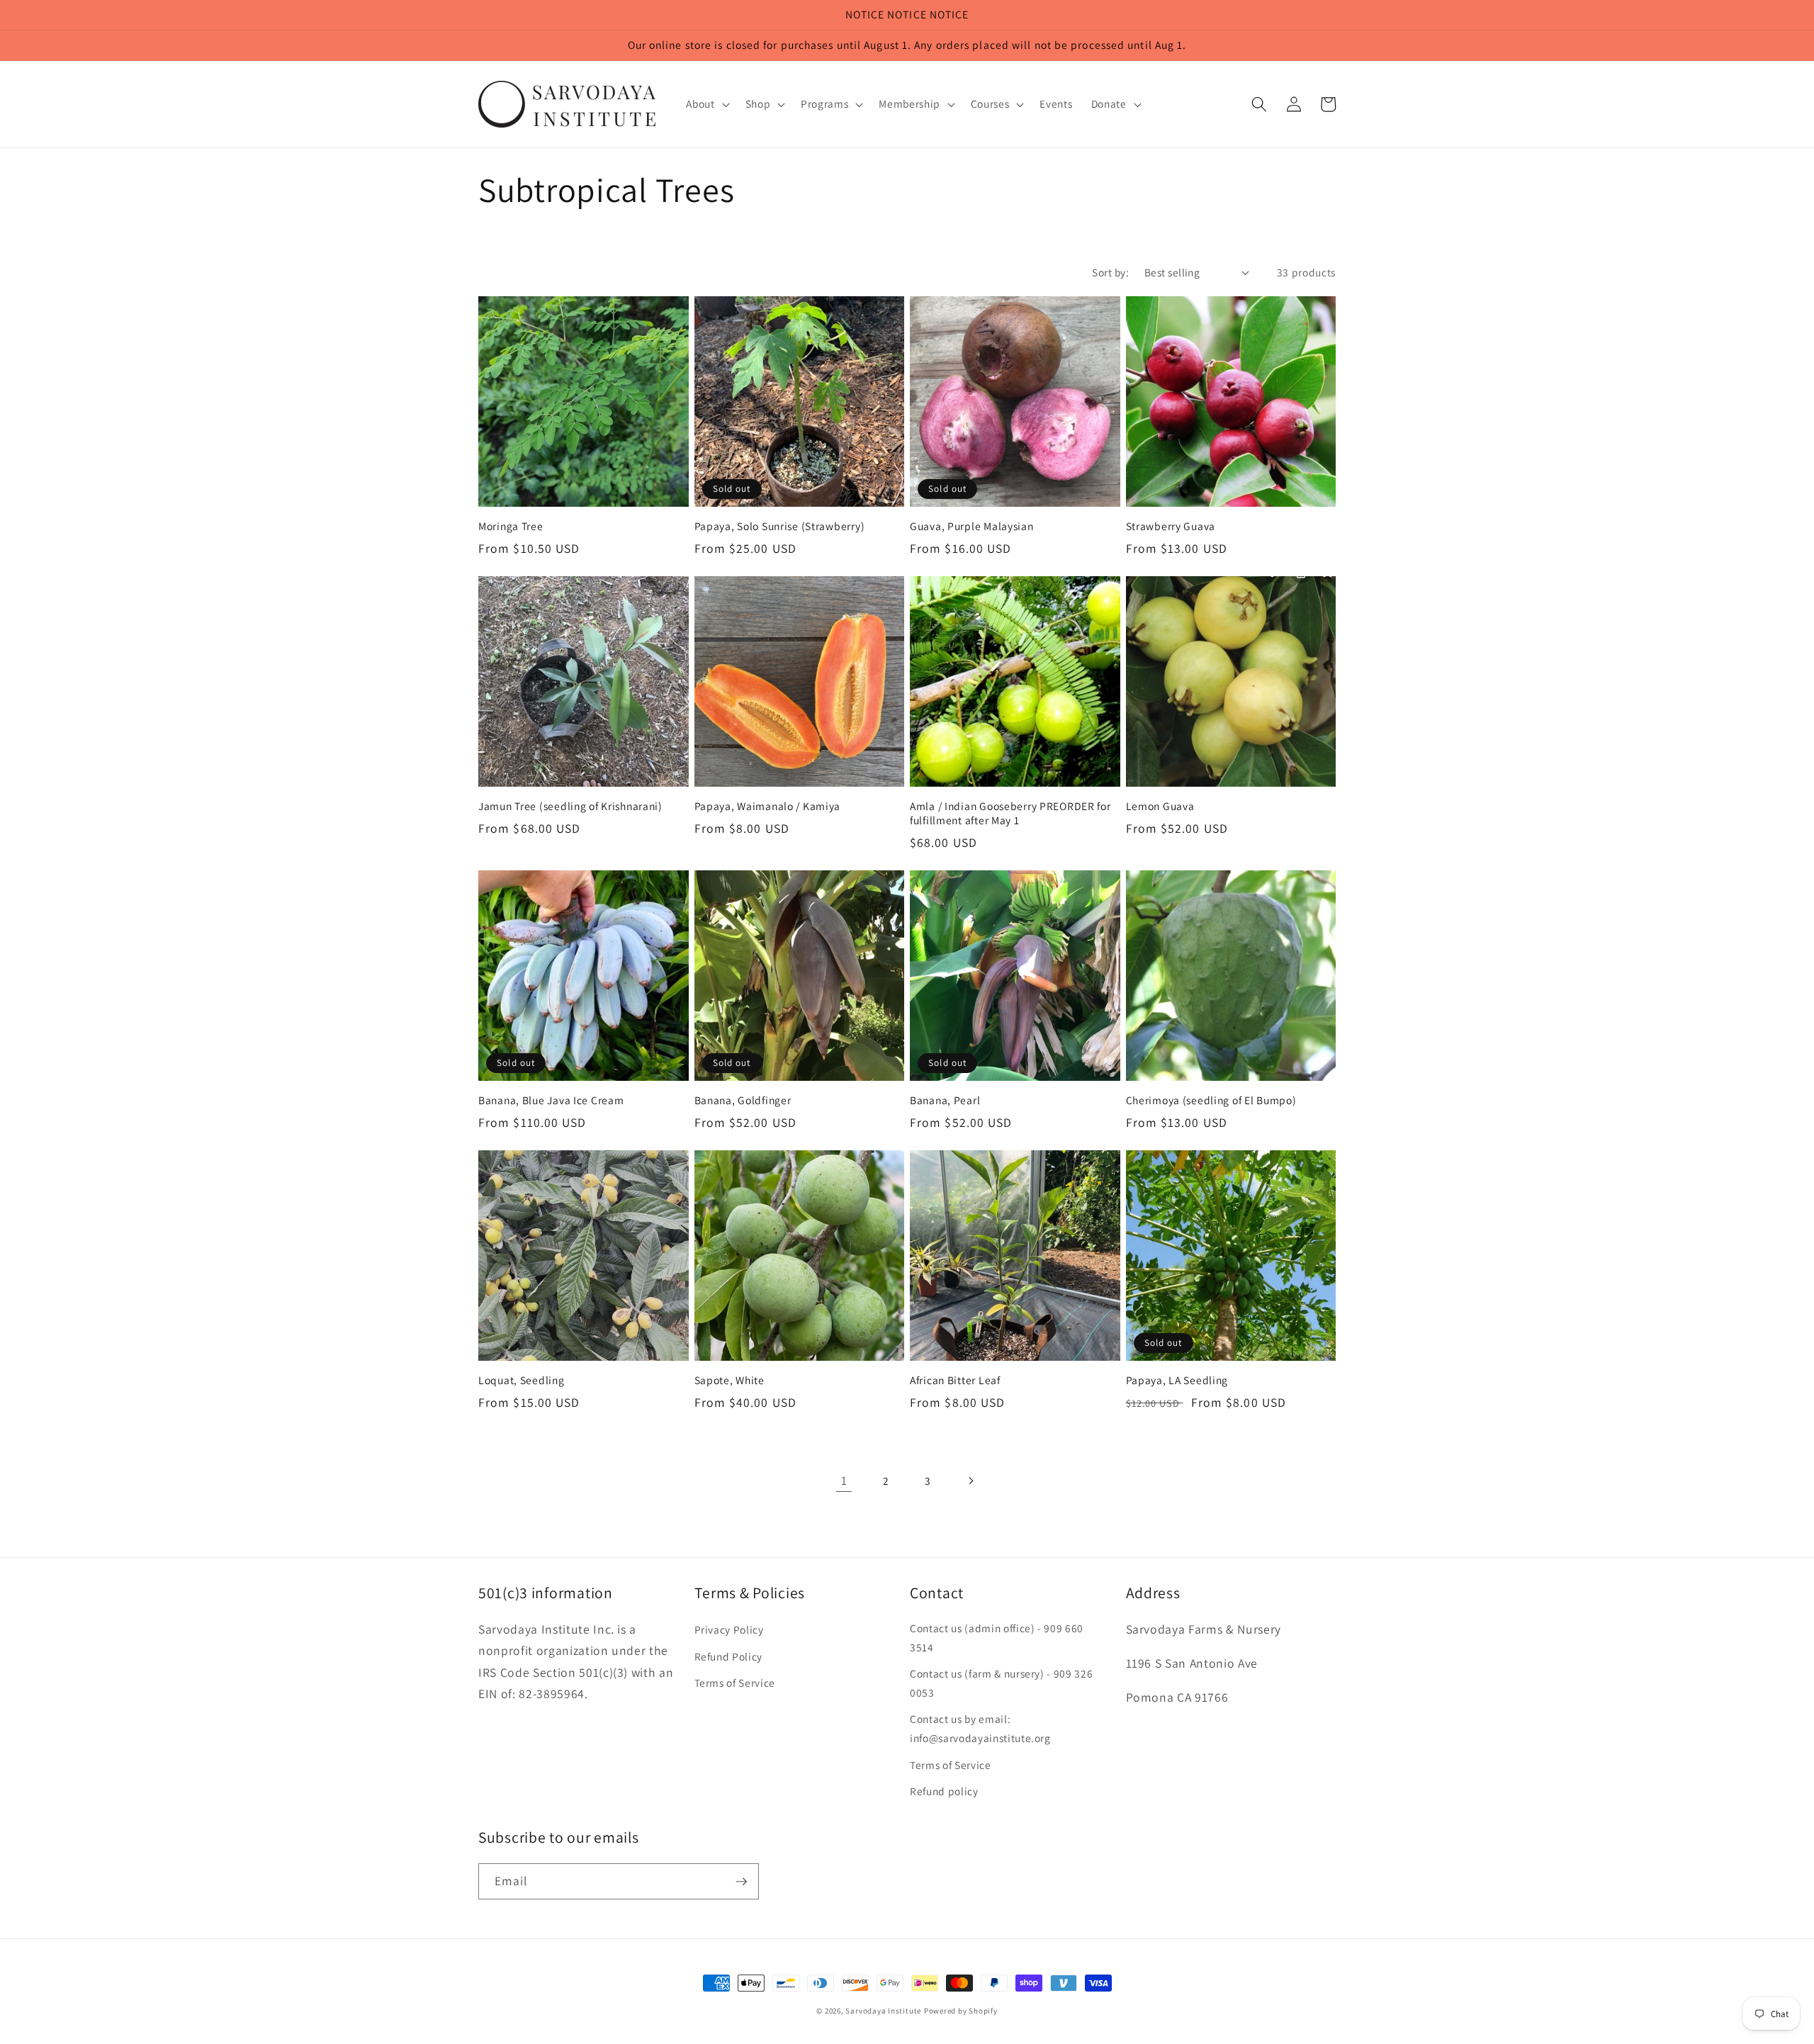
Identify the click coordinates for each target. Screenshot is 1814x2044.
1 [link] (844, 1480)
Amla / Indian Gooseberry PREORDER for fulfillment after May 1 (1010, 813)
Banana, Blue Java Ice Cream (551, 1100)
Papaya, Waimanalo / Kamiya (768, 806)
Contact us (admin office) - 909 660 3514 (997, 1638)
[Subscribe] (741, 1882)
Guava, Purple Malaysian (972, 526)
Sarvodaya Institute (883, 2011)
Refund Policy (729, 1656)
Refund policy (944, 1791)
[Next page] (970, 1481)
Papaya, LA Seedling (1177, 1380)
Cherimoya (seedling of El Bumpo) (1211, 1100)
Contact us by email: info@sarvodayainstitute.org (980, 1728)
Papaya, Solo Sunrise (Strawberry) (780, 526)
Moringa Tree (511, 526)
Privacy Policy (729, 1629)
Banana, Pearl (945, 1100)
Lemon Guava (1160, 806)
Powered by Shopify (961, 2011)
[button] (706, 104)
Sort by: (1110, 272)
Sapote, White (729, 1380)
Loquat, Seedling (522, 1380)
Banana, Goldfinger (743, 1100)
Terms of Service (735, 1683)
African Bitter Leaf (955, 1380)
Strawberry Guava (1171, 526)
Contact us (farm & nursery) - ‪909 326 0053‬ (1001, 1683)
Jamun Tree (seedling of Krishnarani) (570, 806)
